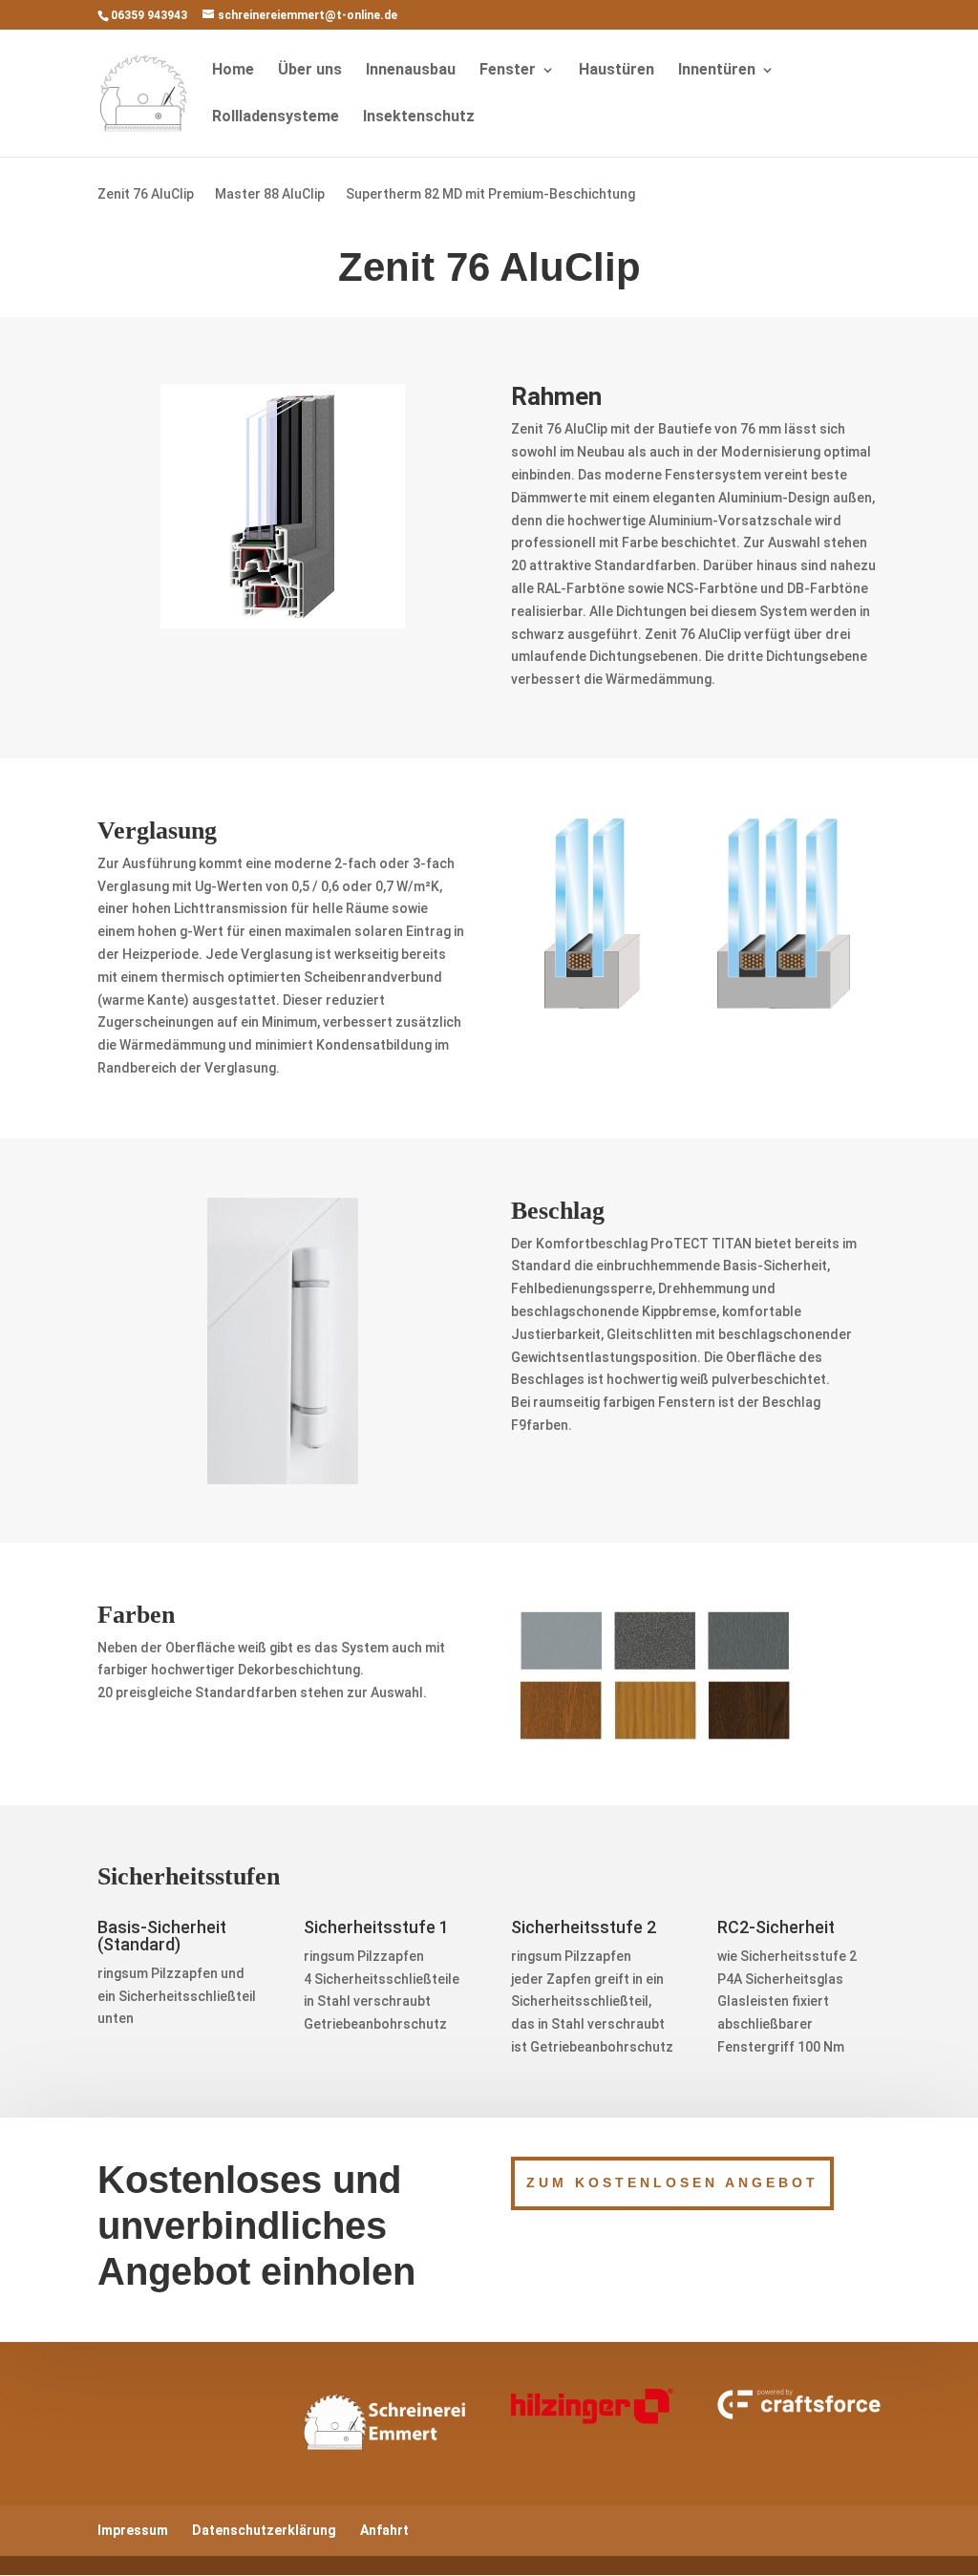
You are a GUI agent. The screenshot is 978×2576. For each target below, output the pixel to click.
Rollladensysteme (276, 117)
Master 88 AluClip (270, 194)
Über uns (310, 71)
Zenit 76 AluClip (146, 194)
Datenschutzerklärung (264, 2530)
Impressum (133, 2530)
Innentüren (717, 71)
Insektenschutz (419, 117)
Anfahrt (384, 2530)
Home (233, 71)
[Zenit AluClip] (283, 624)
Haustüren (617, 71)
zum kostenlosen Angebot (672, 2182)
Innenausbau (411, 71)
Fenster (508, 71)
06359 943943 (149, 15)
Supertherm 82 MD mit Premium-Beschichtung (490, 194)
